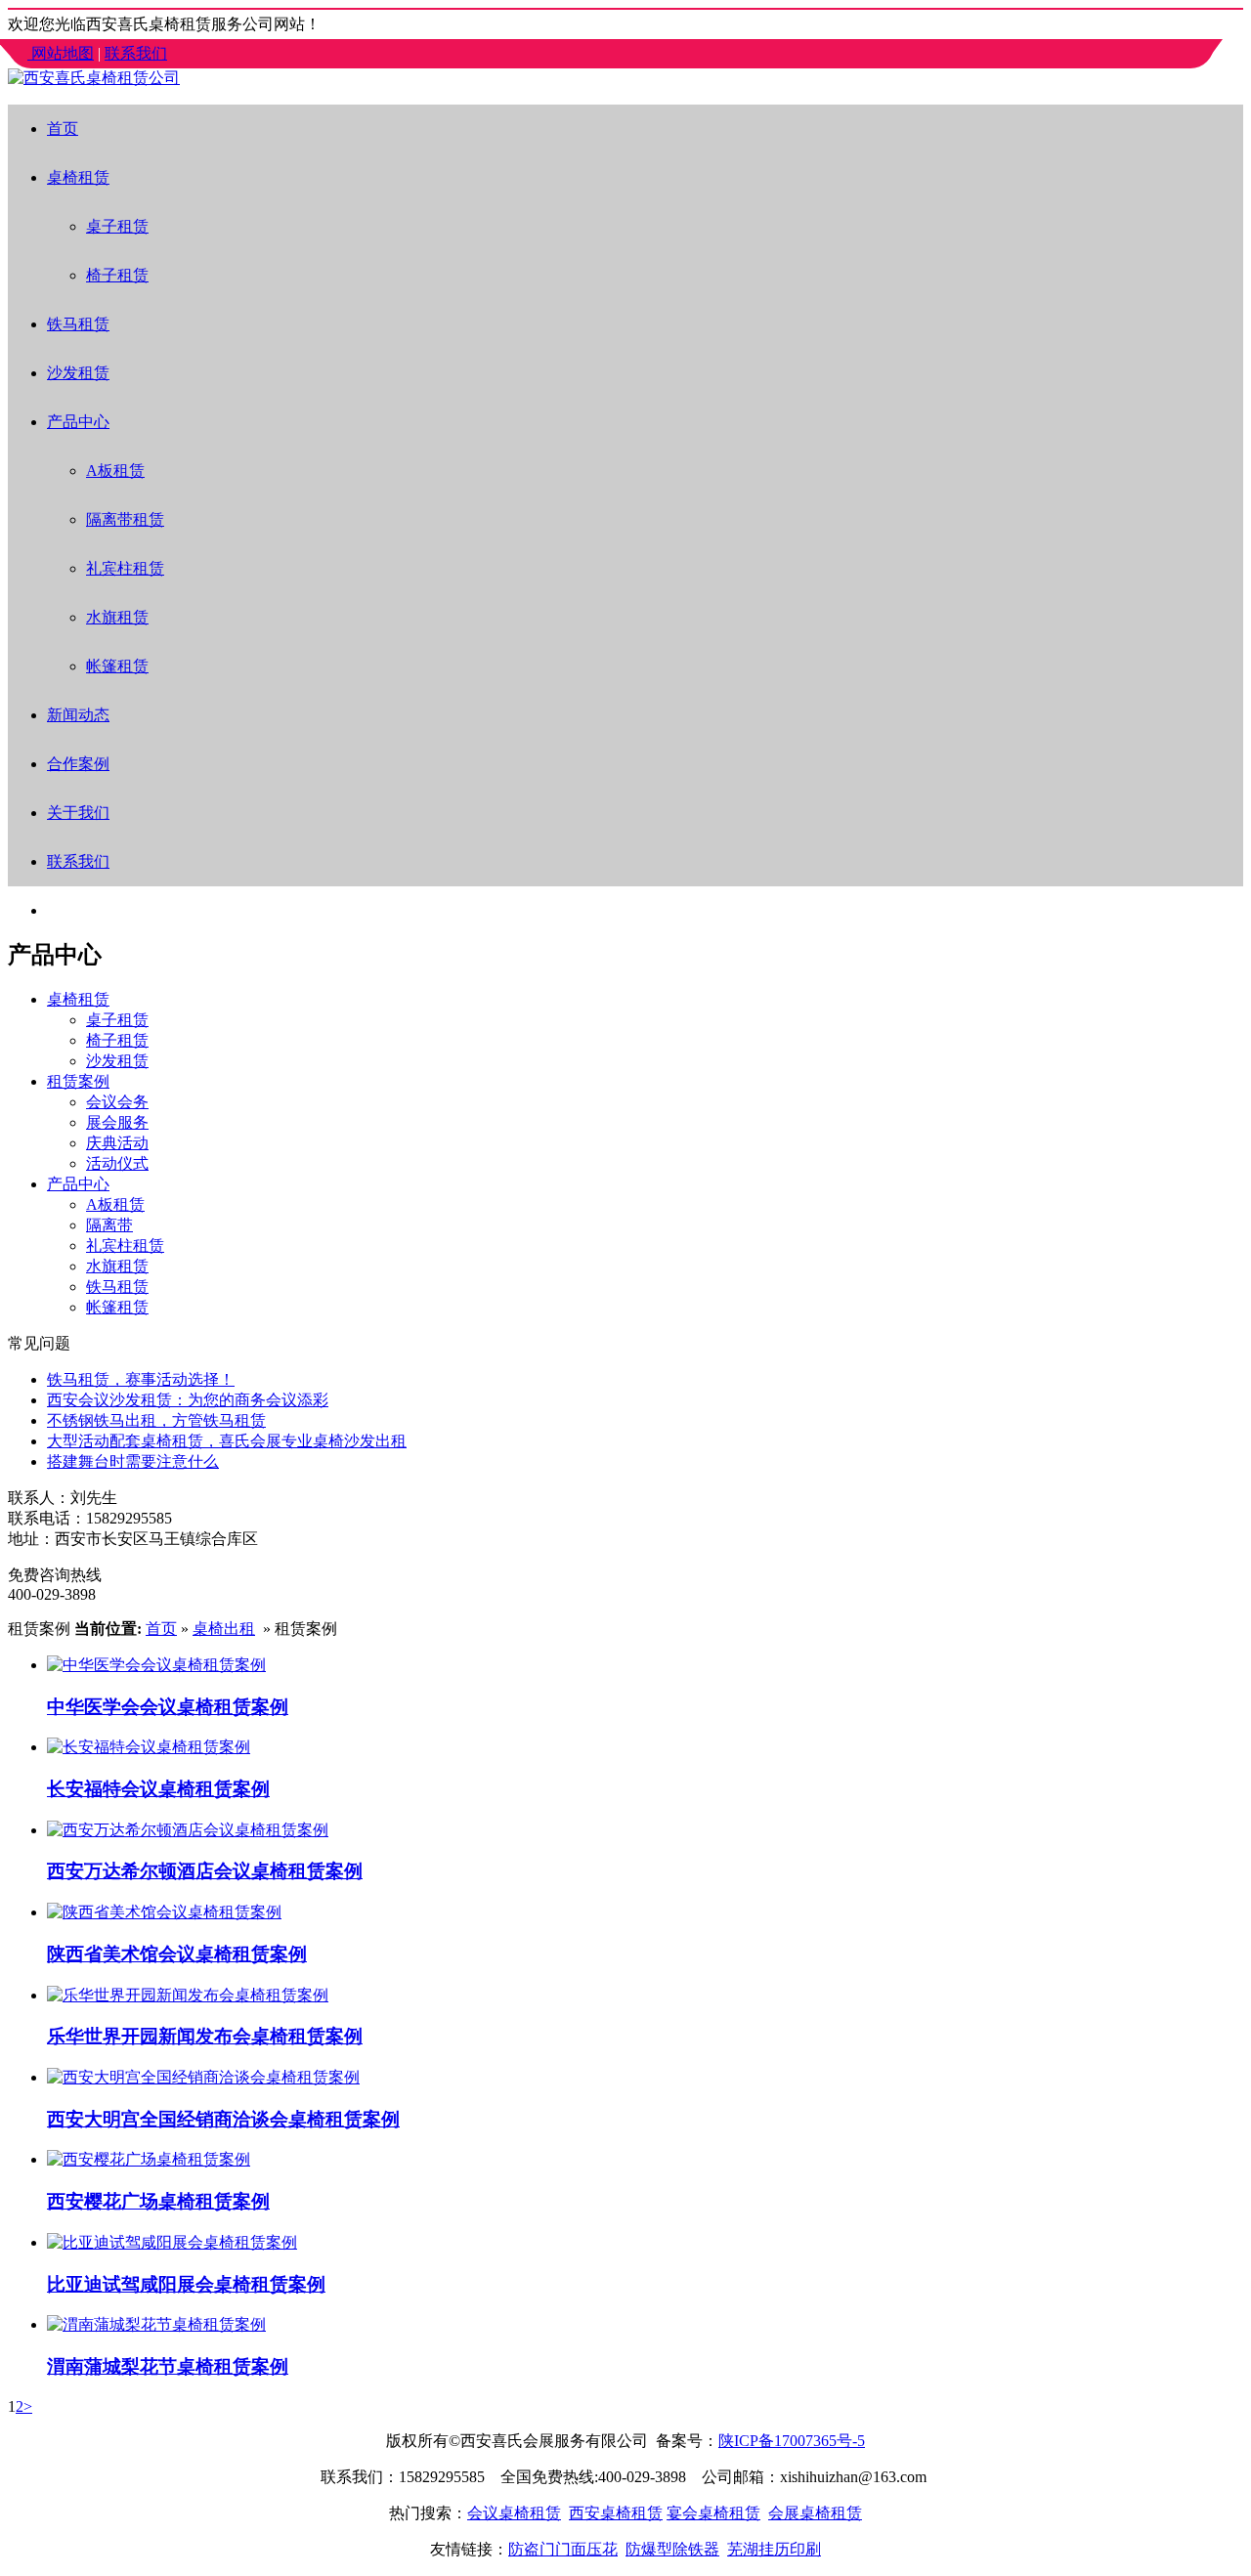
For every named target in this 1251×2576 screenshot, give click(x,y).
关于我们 (78, 813)
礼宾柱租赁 (125, 568)
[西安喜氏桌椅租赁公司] (94, 78)
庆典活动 (117, 1143)
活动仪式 (117, 1163)
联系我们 (136, 53)
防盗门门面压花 (563, 2549)
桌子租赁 (117, 226)
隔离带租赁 (125, 519)
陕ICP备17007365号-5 (792, 2441)
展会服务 (117, 1122)
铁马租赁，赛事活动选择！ (141, 1379)
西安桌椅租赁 (616, 2513)
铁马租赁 (78, 324)
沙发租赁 (78, 373)
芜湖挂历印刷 (774, 2549)
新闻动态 (78, 715)
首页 (63, 129)
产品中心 (78, 422)
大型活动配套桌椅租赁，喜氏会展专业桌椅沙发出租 (227, 1441)
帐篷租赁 (117, 666)
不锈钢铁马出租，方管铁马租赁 (156, 1420)
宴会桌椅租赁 (713, 2513)
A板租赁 (115, 471)
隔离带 (109, 1225)
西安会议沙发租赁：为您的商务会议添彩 (188, 1400)
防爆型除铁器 (672, 2549)
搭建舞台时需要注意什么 (133, 1461)
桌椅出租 (224, 1629)
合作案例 (78, 764)
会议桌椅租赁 (514, 2513)
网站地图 (63, 53)
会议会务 (117, 1102)
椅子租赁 (117, 275)
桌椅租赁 (78, 177)
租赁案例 (78, 1081)
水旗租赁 (117, 617)
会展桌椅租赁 (815, 2513)
